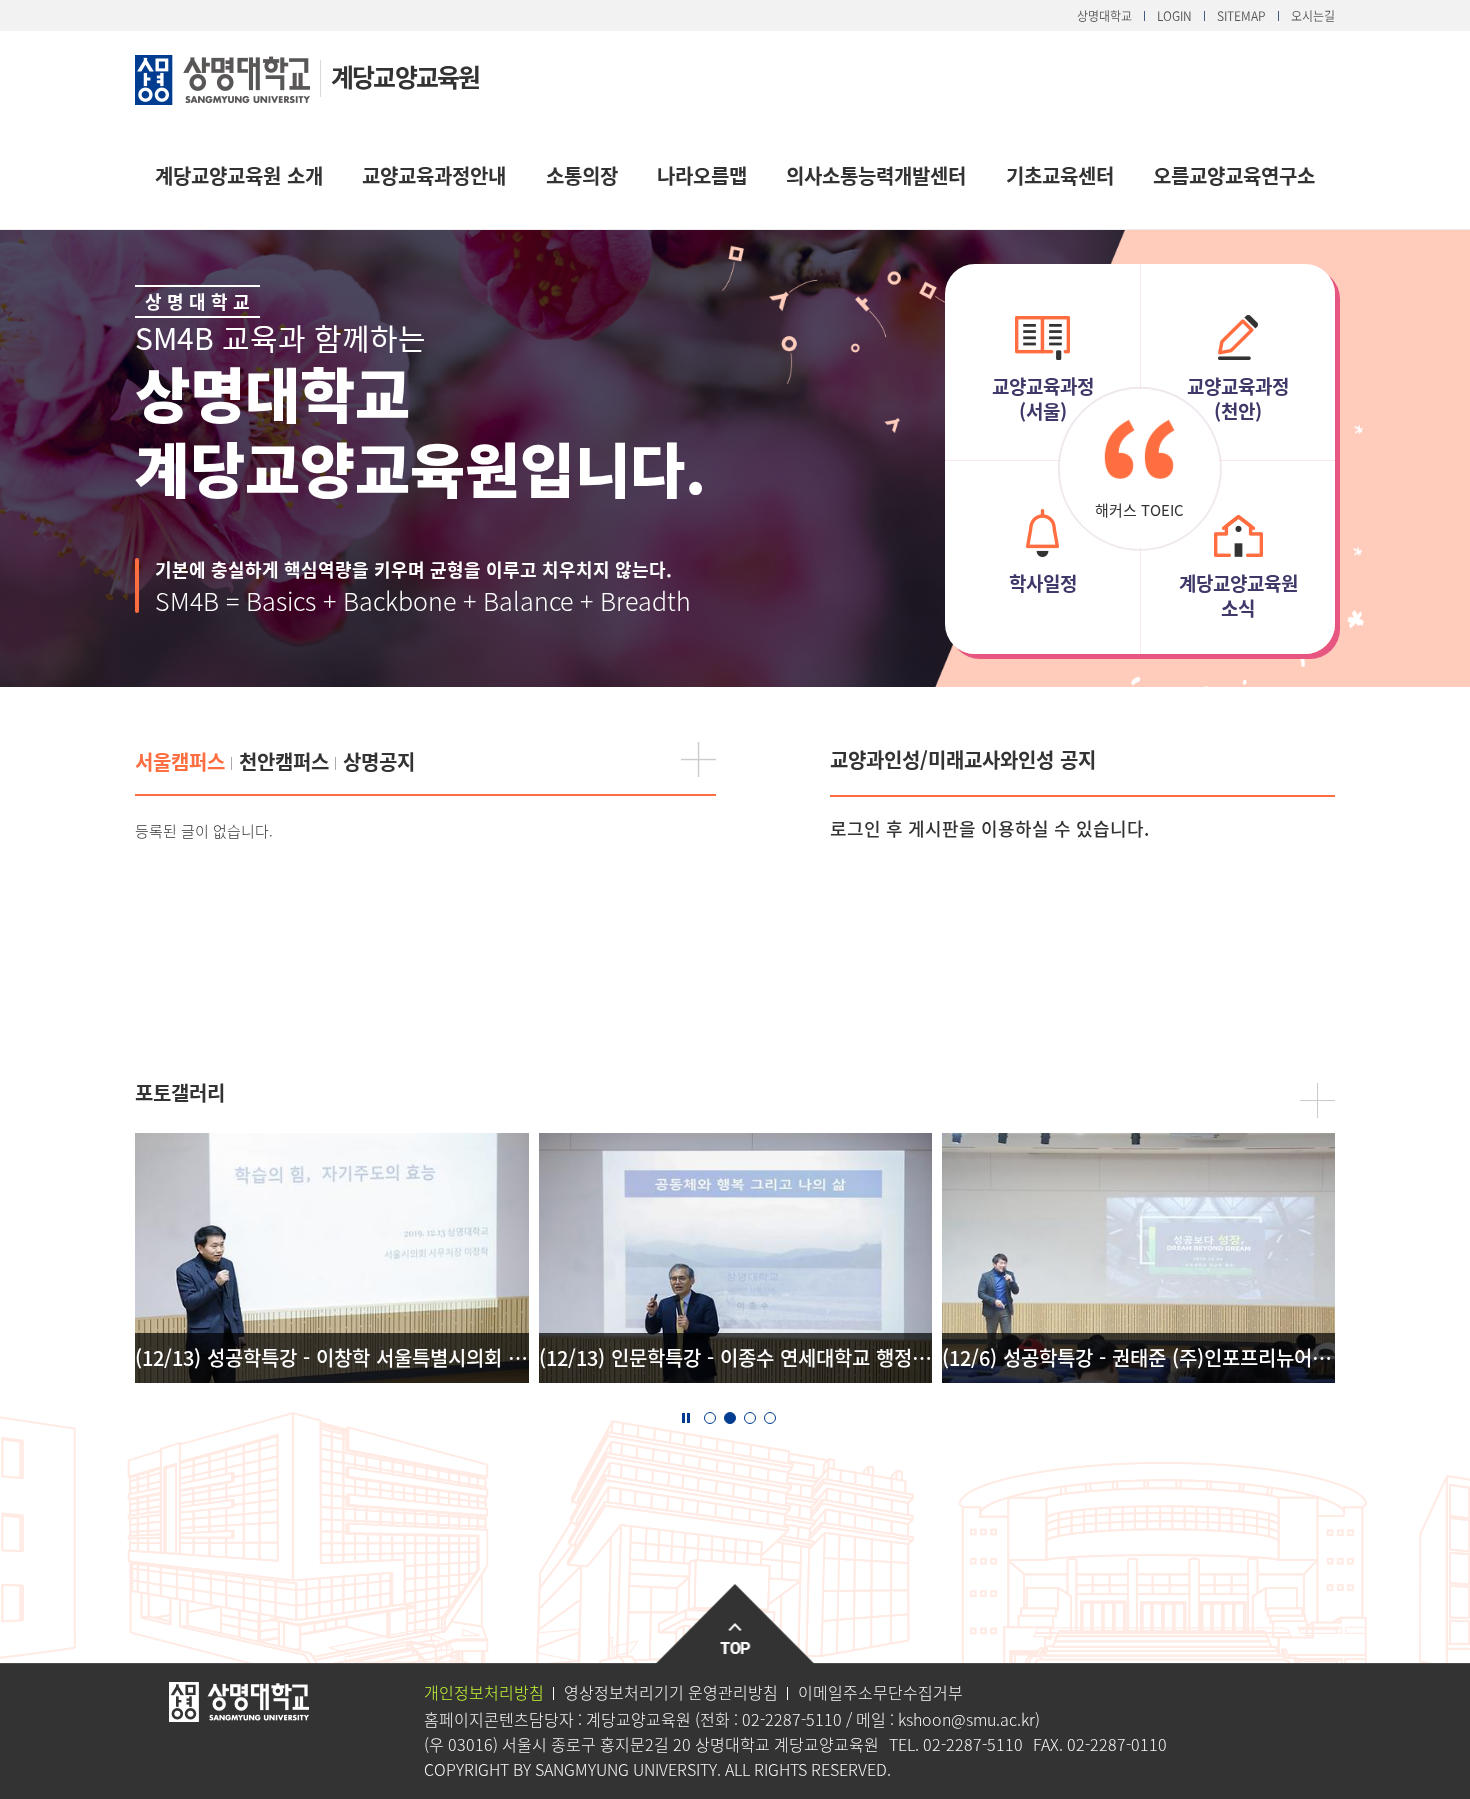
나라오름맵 (702, 175)
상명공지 (379, 761)
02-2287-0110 (1117, 1744)
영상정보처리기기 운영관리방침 (671, 1692)
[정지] (686, 1416)
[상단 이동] (735, 1624)
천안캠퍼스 (284, 761)
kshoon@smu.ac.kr (966, 1719)
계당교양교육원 (405, 76)
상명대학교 (1104, 16)
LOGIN (1174, 16)
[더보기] (698, 759)
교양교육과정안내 (434, 175)
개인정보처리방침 (484, 1692)
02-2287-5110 (792, 1719)
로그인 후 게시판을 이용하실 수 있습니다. (989, 828)
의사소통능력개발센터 (876, 175)
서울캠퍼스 (180, 761)
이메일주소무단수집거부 (880, 1692)
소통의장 (582, 175)
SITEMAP (1241, 16)
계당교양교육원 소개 (239, 175)
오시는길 (1313, 16)
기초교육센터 (1060, 175)
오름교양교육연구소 (1234, 175)
